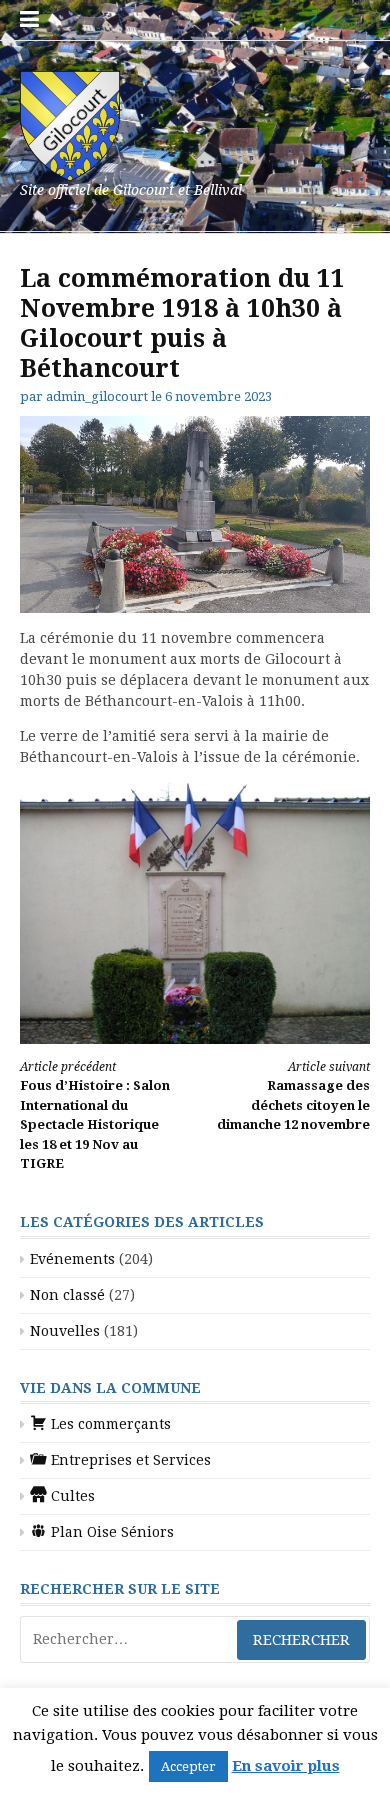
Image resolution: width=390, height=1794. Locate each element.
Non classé (67, 1295)
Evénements (72, 1259)
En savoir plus (286, 1766)
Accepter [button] (188, 1766)
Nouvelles (65, 1331)
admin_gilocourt (97, 396)
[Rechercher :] (195, 1639)
